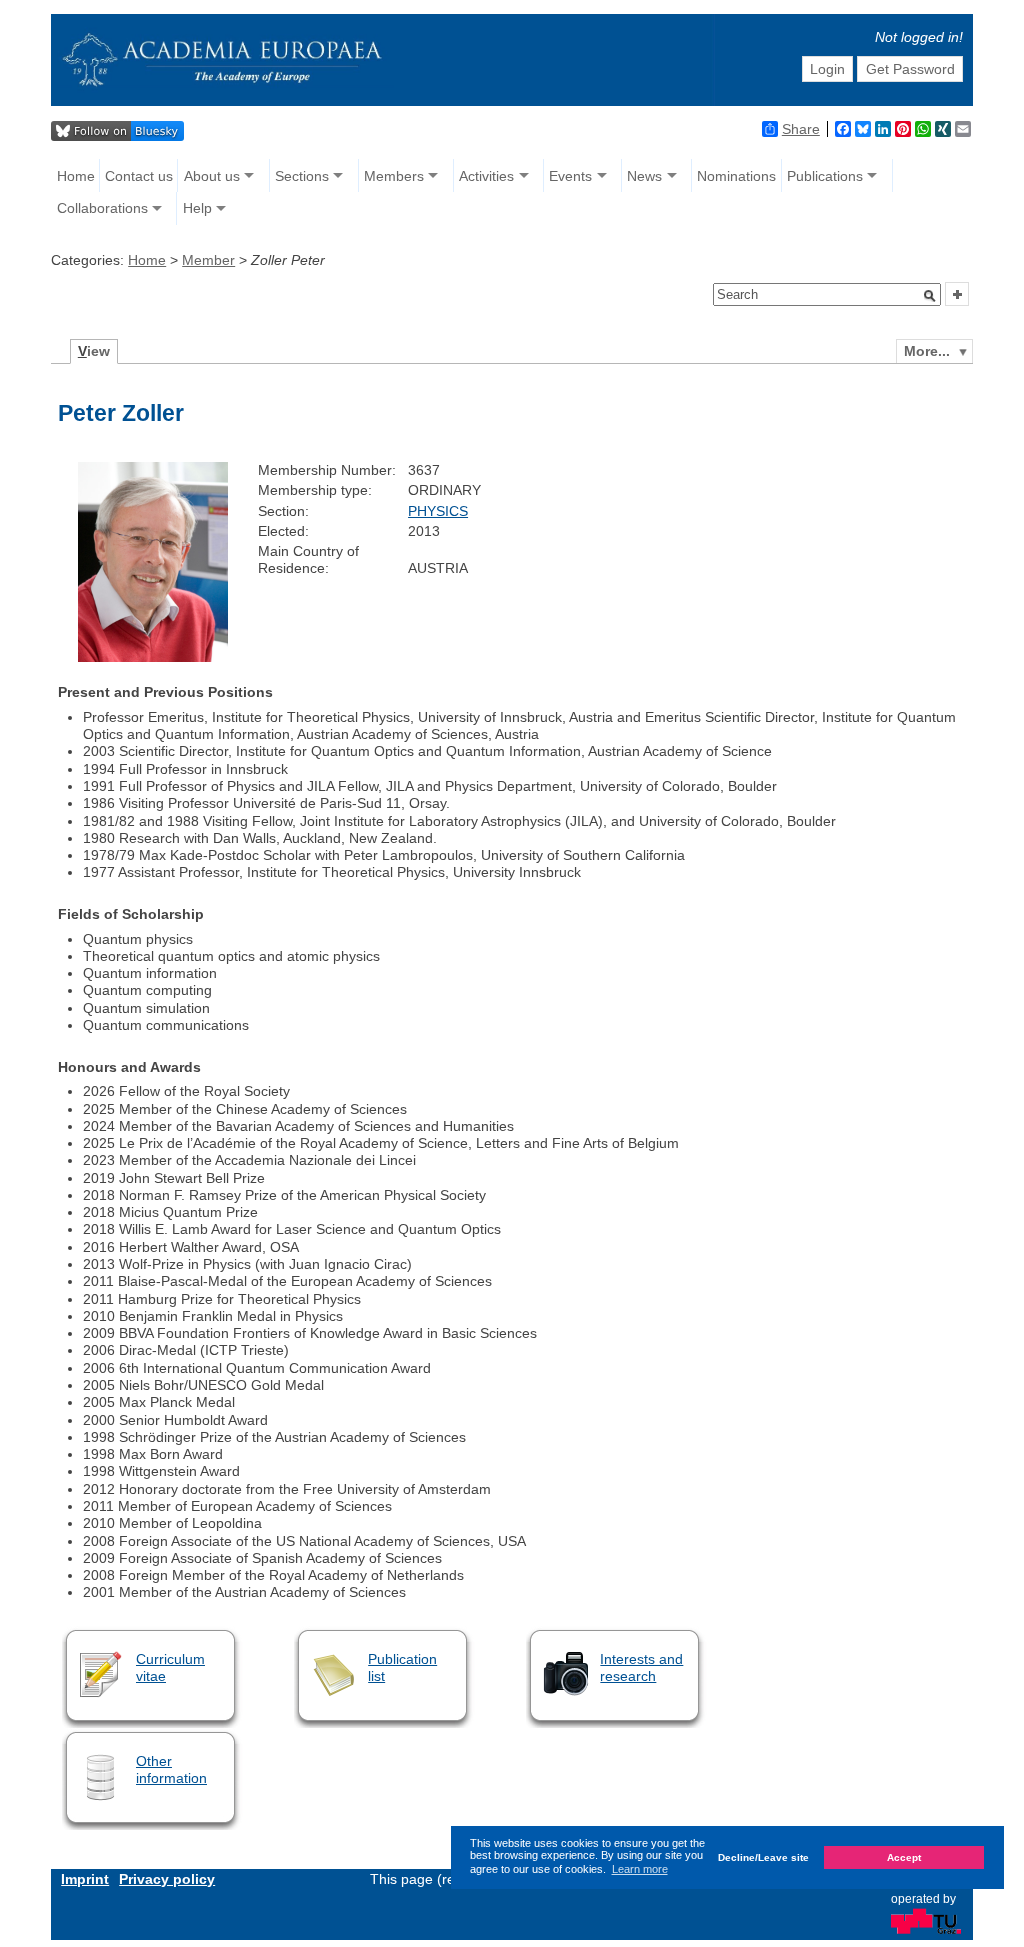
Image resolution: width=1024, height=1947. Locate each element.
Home (76, 176)
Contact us (139, 176)
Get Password (910, 69)
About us (212, 176)
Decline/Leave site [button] (763, 1857)
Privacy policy (167, 1879)
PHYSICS (438, 511)
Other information (171, 1769)
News (644, 176)
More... (927, 351)
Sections (302, 176)
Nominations (736, 176)
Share (801, 129)
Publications (825, 176)
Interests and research (641, 1667)
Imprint (85, 1879)
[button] (930, 296)
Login (827, 69)
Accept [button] (904, 1857)
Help (197, 208)
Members (394, 176)
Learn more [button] (640, 1869)
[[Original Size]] (153, 657)
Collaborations (102, 208)
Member (208, 260)
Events (570, 176)
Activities (486, 176)
